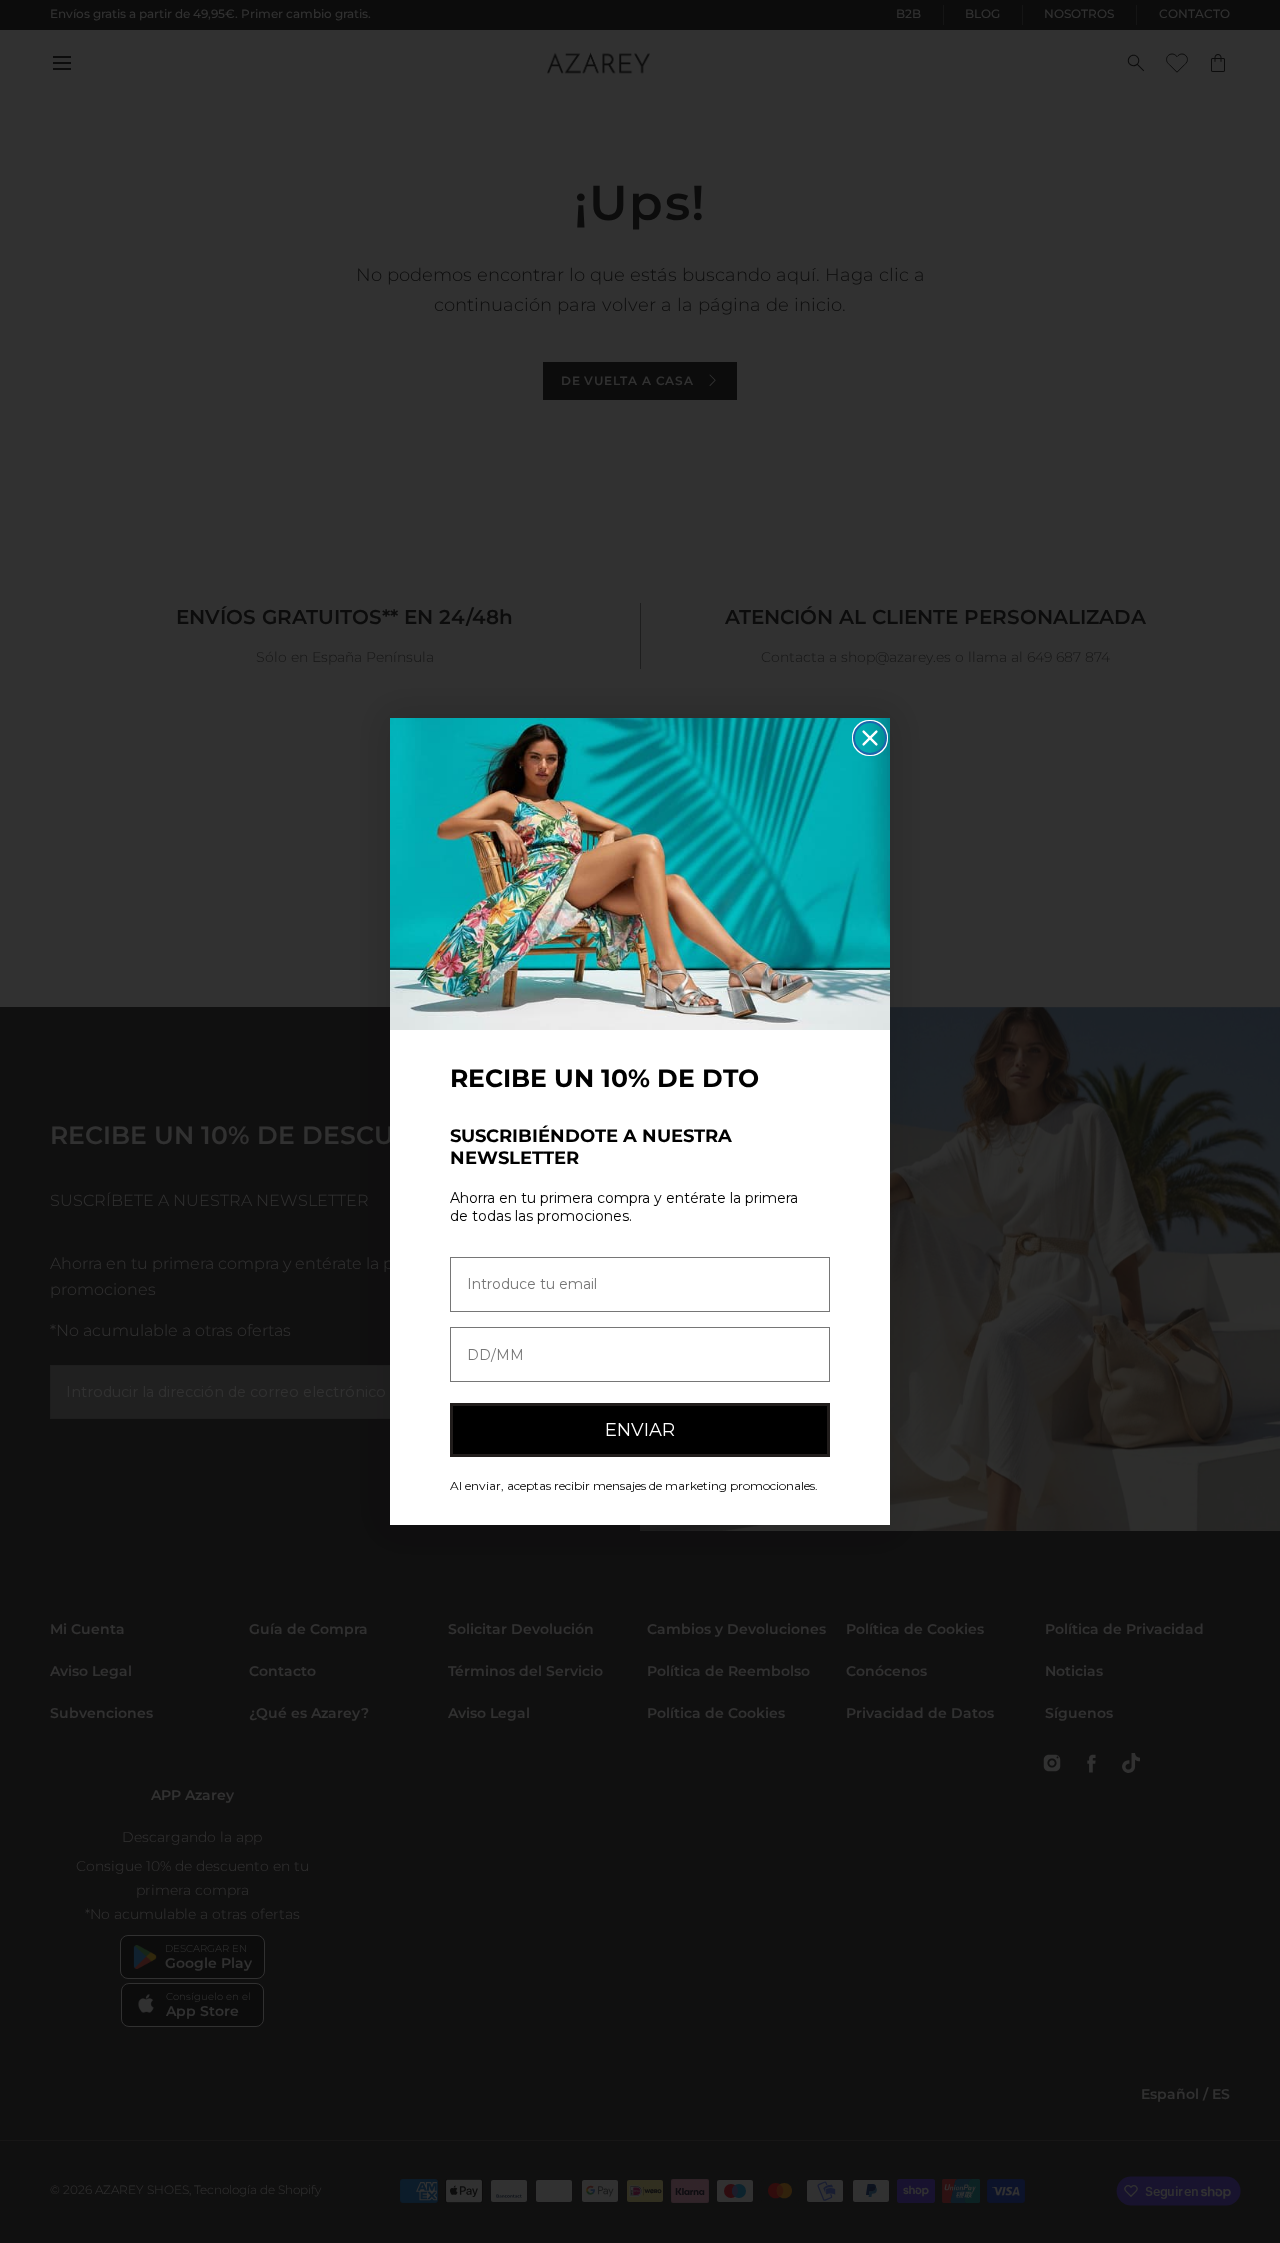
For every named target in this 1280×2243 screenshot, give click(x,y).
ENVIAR (640, 1430)
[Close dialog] (870, 738)
